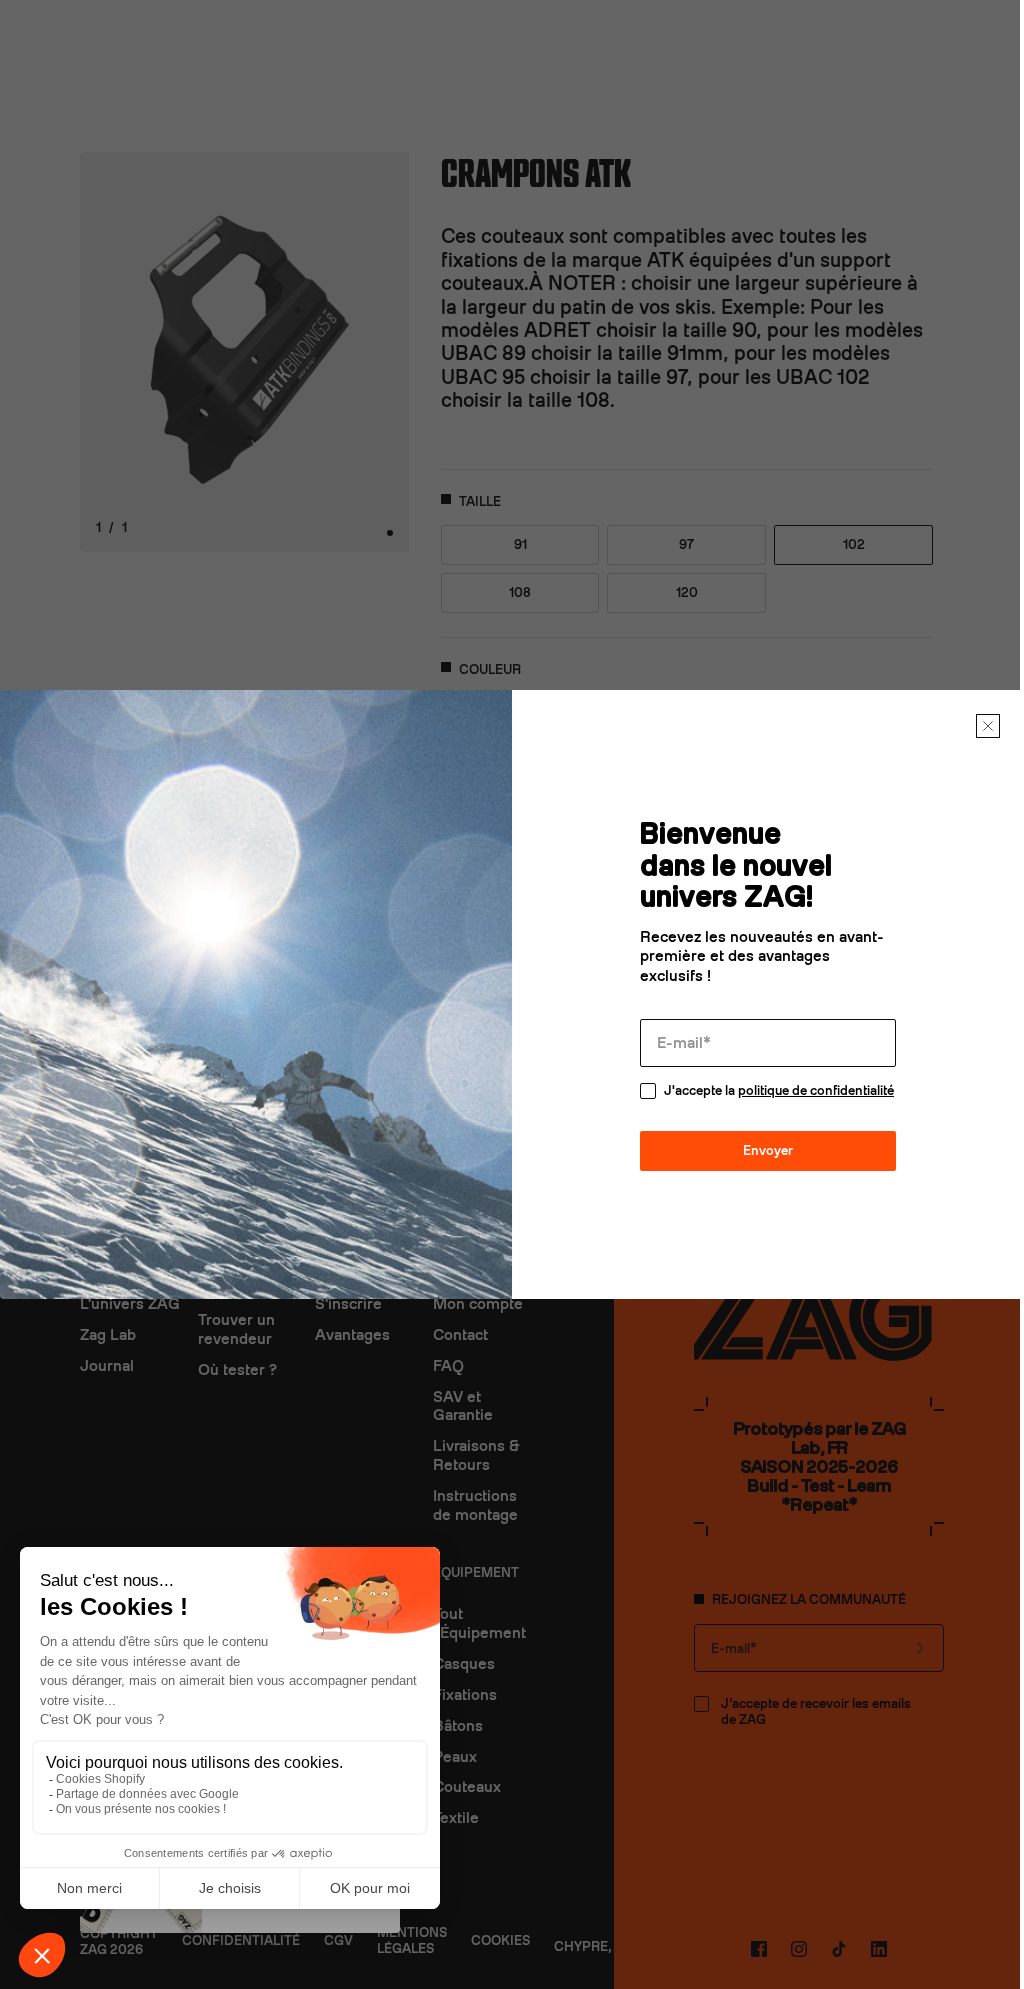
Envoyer (768, 1150)
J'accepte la (779, 1090)
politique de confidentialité (816, 1090)
